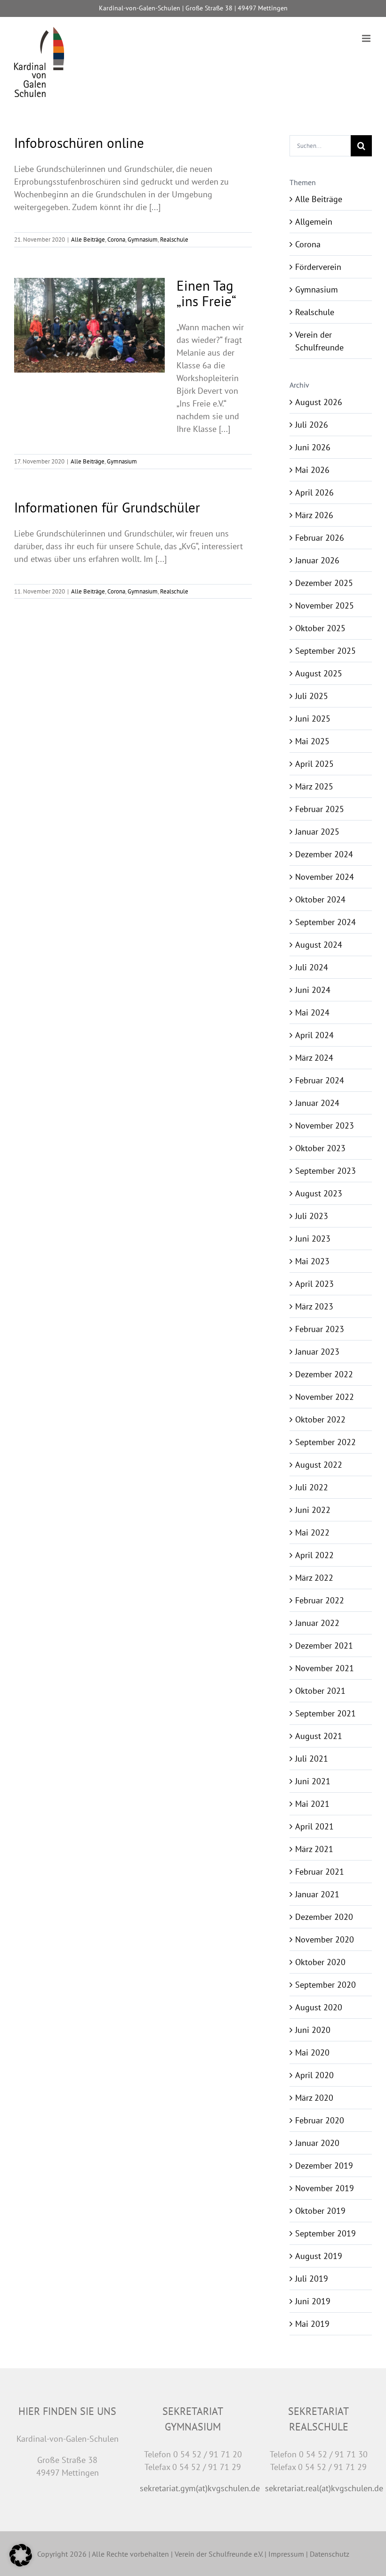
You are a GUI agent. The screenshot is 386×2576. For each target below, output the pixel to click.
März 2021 (314, 1849)
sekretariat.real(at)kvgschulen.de (324, 2488)
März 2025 (314, 786)
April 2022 (314, 1555)
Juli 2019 (312, 2279)
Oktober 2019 (320, 2211)
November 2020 (325, 1939)
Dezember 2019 (324, 2166)
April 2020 (314, 2075)
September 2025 (326, 651)
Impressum (286, 2554)
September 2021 (326, 1713)
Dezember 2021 (324, 1646)
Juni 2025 (313, 719)
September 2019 (326, 2233)
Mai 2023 (312, 1261)
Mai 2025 (312, 741)
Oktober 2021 (320, 1691)
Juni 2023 (313, 1239)
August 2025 (319, 673)
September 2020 (326, 1985)
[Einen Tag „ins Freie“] (89, 325)
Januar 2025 (317, 832)
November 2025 (325, 605)
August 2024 (319, 945)
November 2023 (325, 1125)
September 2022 (326, 1442)
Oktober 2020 (320, 1962)
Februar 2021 (320, 1872)
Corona (116, 240)
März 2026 (314, 515)
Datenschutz (330, 2554)
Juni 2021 (313, 1781)
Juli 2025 (312, 696)
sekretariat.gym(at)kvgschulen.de (200, 2488)
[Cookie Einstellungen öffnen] (21, 2564)
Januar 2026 (317, 560)
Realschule (174, 240)
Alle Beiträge (88, 240)
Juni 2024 (313, 990)
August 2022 (319, 1465)
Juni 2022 (313, 1510)
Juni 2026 (313, 447)
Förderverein (318, 267)
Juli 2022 (312, 1487)
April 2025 (314, 764)
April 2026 (314, 492)
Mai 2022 (312, 1532)
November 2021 (325, 1668)
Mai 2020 (312, 2052)
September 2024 (326, 922)
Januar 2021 (317, 1894)
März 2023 (314, 1306)
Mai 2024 (312, 1012)
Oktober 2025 (320, 628)
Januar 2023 (317, 1352)
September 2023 (326, 1171)
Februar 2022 (320, 1600)
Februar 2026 (320, 538)
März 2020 (314, 2098)
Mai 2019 (312, 2324)
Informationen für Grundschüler (107, 507)
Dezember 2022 (324, 1374)
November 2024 (325, 877)
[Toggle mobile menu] (367, 38)
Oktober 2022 (320, 1419)
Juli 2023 (312, 1216)
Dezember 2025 (324, 583)
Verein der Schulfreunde (319, 341)
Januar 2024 (317, 1103)
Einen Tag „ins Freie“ (206, 293)
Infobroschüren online (79, 143)
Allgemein (314, 222)
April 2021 (314, 1826)
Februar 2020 (320, 2120)
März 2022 (314, 1578)
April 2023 (314, 1284)
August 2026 (319, 402)
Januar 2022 (317, 1623)
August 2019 (319, 2256)
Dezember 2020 (324, 1917)
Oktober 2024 (320, 899)
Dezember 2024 (324, 854)
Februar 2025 (320, 809)
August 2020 (319, 2007)
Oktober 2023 (320, 1148)
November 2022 (325, 1397)
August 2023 (319, 1193)
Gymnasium (143, 240)
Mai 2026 (312, 470)
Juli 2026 (312, 425)
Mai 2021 (312, 1804)
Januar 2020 (317, 2143)
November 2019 (325, 2188)
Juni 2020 (313, 2030)
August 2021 (319, 1736)
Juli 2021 (312, 1759)
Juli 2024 (312, 967)
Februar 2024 (320, 1080)
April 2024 (314, 1035)
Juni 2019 (313, 2301)
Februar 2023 (320, 1329)
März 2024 (314, 1058)
